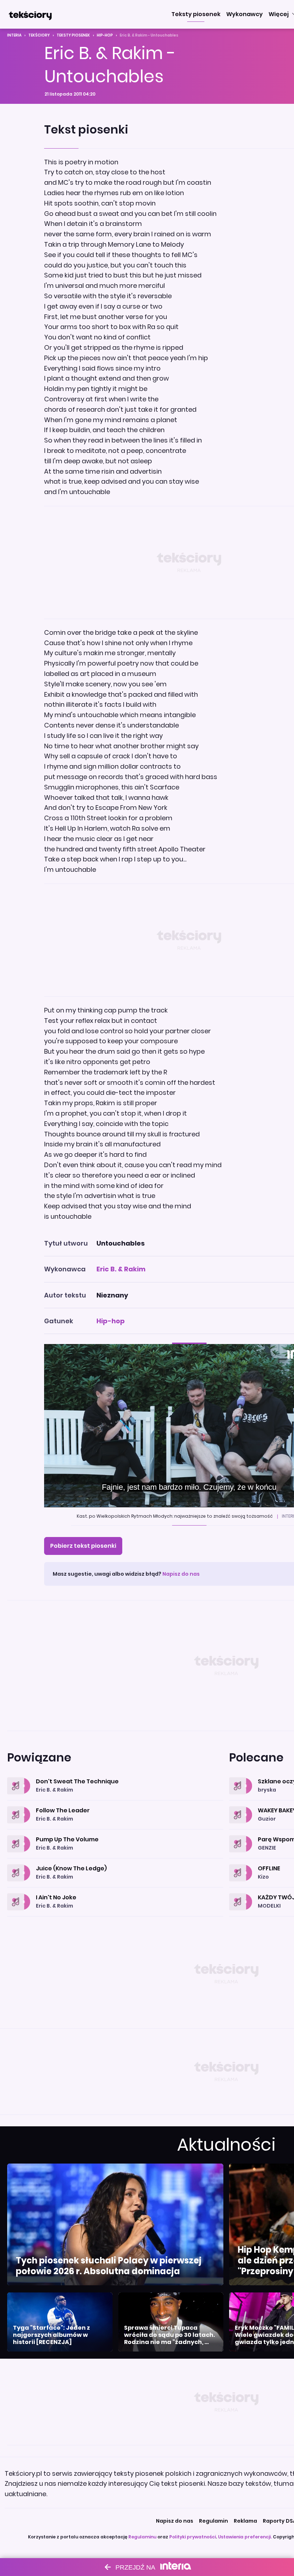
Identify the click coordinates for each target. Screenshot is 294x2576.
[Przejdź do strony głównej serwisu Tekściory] (30, 14)
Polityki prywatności (193, 2537)
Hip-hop (105, 35)
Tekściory (39, 35)
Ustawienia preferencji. (245, 2537)
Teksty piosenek (73, 35)
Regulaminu (142, 2537)
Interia (14, 35)
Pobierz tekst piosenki (83, 1546)
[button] (196, 14)
